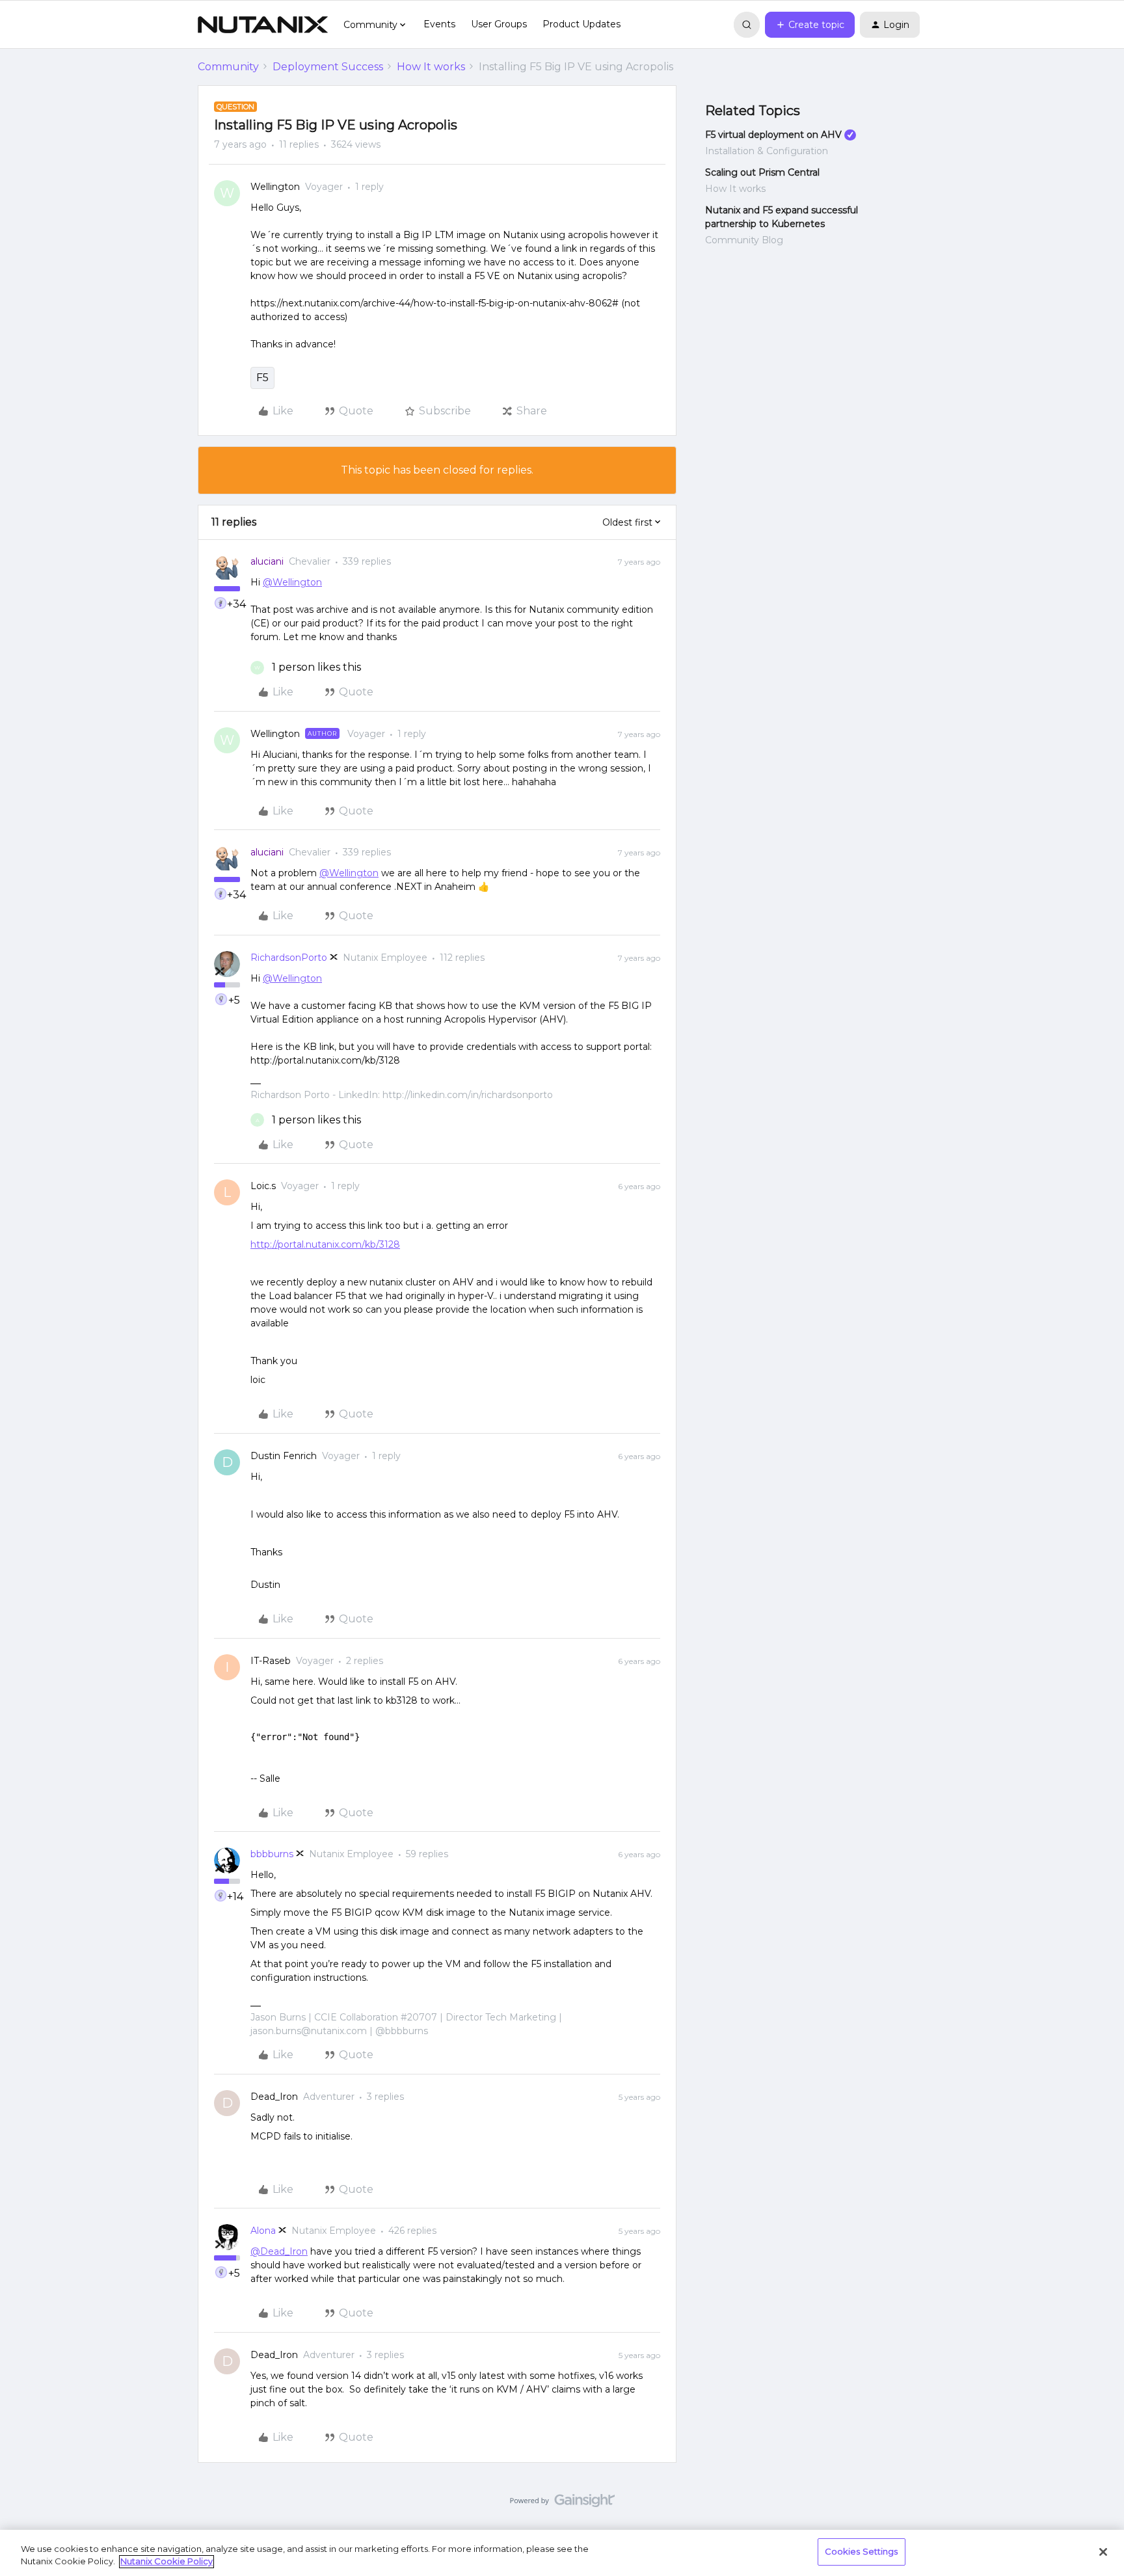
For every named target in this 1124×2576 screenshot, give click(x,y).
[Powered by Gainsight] (562, 2504)
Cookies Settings (862, 2551)
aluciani (267, 561)
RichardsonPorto (289, 958)
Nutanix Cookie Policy (167, 2562)
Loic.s (263, 1186)
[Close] (1103, 2552)
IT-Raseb (271, 1661)
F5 (262, 378)
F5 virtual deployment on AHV (773, 135)
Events (439, 24)
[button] (810, 25)
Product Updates (582, 24)
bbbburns (272, 1854)
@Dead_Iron (279, 2251)
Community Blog (744, 240)
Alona (263, 2231)
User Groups (499, 24)
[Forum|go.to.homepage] (263, 25)
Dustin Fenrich (284, 1456)
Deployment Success (328, 67)
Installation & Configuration (767, 151)
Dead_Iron (274, 2097)
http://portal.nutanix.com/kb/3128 (325, 1244)
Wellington (275, 187)
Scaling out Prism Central (762, 172)
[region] (562, 2553)
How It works (431, 67)
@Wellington (292, 582)
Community (228, 67)
